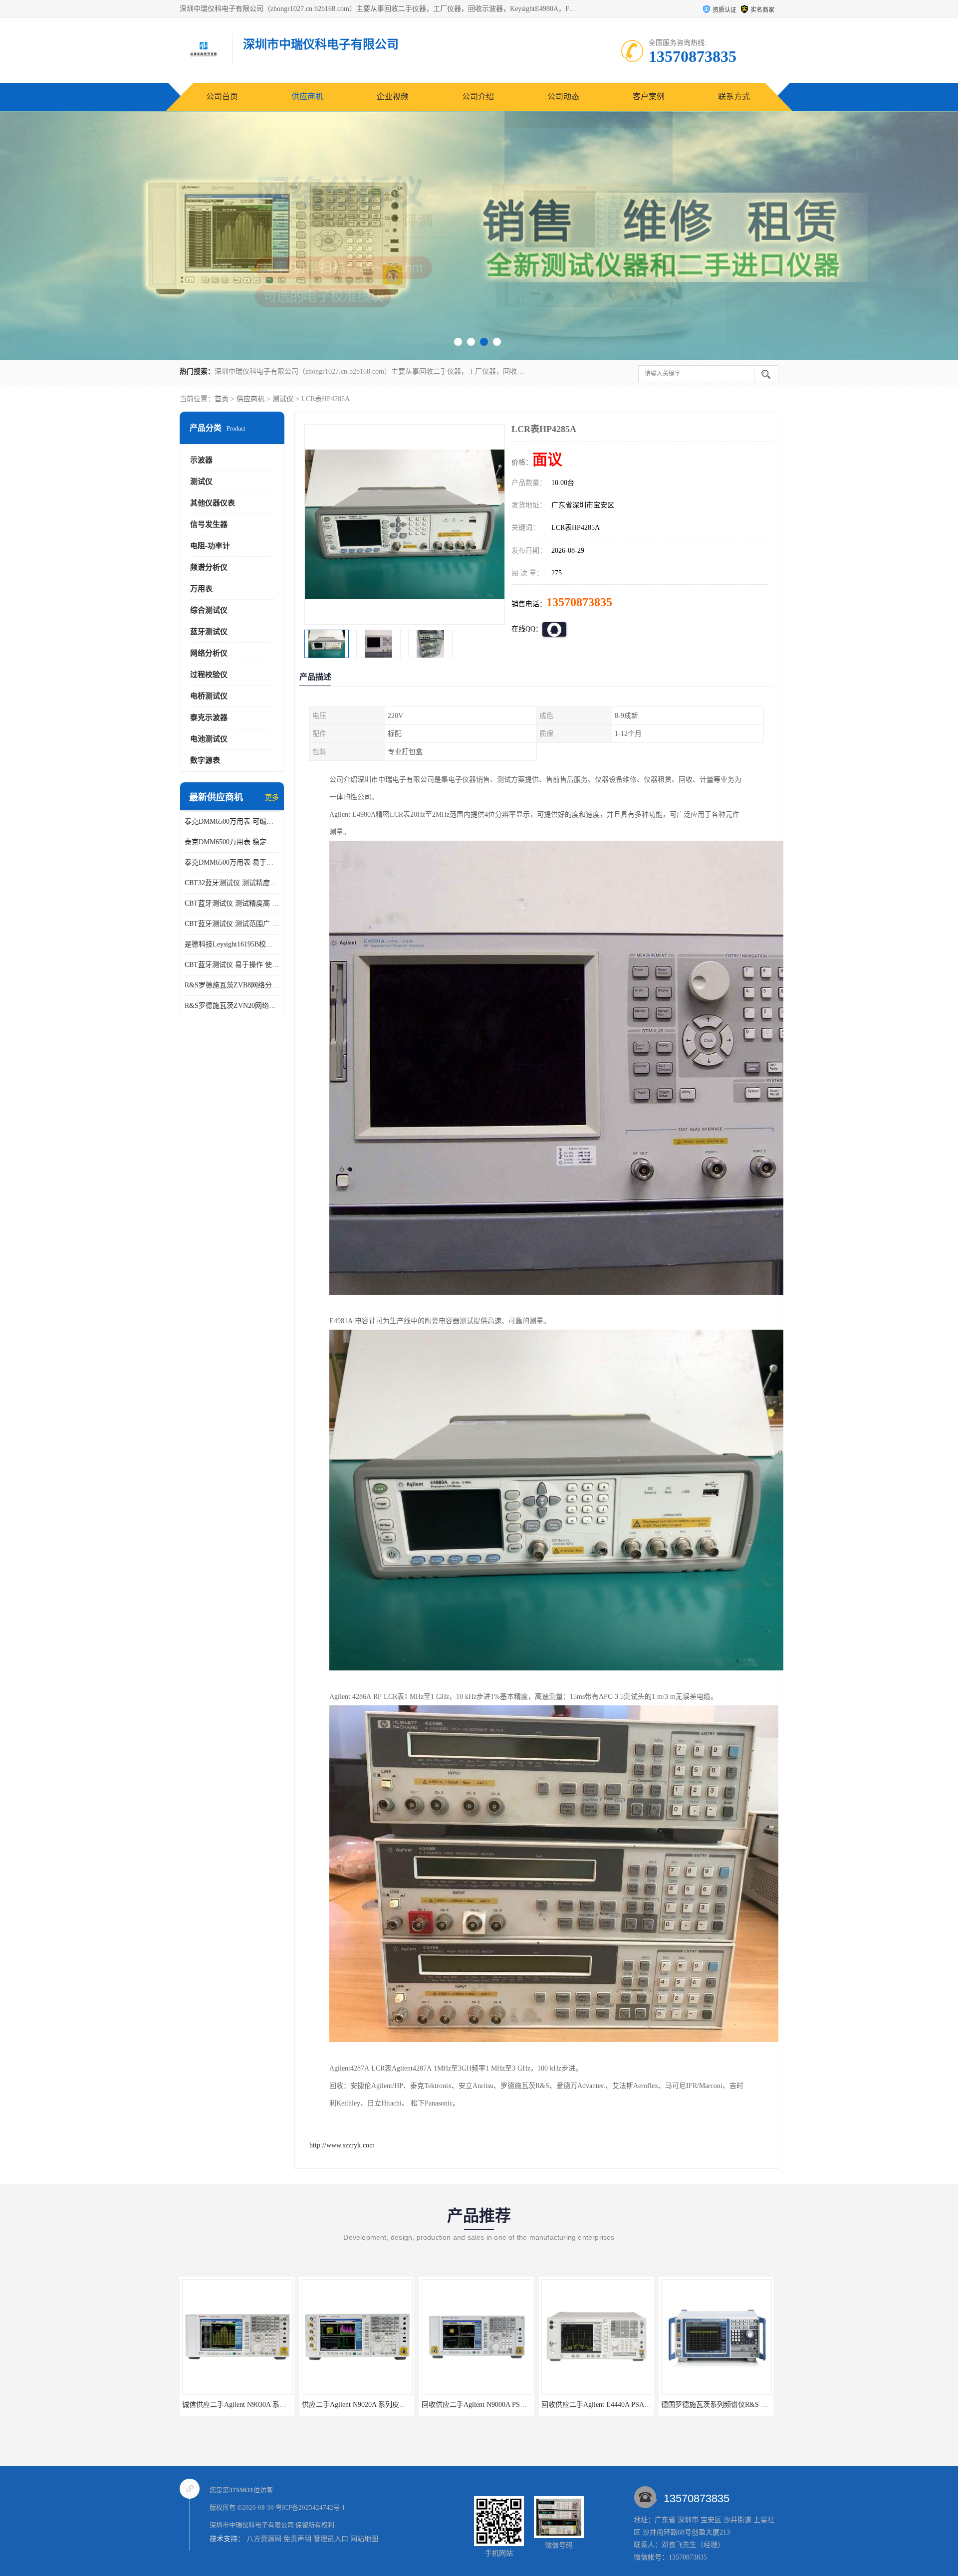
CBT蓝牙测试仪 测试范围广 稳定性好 (232, 924)
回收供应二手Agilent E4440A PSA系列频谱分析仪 (497, 2405)
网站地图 (364, 2539)
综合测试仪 (209, 610)
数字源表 (205, 760)
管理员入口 (331, 2539)
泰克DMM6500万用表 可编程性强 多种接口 (232, 821)
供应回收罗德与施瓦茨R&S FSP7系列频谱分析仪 (736, 2405)
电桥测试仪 (209, 696)
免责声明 (297, 2539)
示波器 (201, 460)
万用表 (201, 589)
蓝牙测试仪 (209, 632)
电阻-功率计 (210, 546)
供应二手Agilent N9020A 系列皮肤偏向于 (245, 2405)
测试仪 (283, 399)
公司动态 (563, 97)
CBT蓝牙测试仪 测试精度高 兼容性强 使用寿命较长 (232, 903)
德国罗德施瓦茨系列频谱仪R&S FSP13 (601, 2405)
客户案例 (649, 97)
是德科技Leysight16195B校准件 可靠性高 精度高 (232, 944)
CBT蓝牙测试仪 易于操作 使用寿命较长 (232, 965)
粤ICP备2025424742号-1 (310, 2507)
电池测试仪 (209, 739)
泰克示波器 (209, 717)
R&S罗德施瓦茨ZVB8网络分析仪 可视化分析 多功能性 (232, 985)
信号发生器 (209, 524)
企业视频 (393, 97)
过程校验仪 (209, 675)
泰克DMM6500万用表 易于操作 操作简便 (232, 862)
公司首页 (222, 97)
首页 (222, 399)
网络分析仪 (209, 653)
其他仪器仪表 (213, 503)
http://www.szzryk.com (342, 2145)
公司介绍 (478, 97)
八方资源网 (264, 2539)
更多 (272, 798)
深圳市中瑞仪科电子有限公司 (252, 2525)
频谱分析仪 (209, 567)
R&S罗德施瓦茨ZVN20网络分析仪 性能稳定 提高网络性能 (232, 1006)
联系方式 (734, 97)
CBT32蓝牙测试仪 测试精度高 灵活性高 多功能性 (232, 883)
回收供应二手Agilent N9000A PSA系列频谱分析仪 (378, 2405)
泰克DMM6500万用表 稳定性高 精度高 (232, 842)
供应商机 (307, 97)
